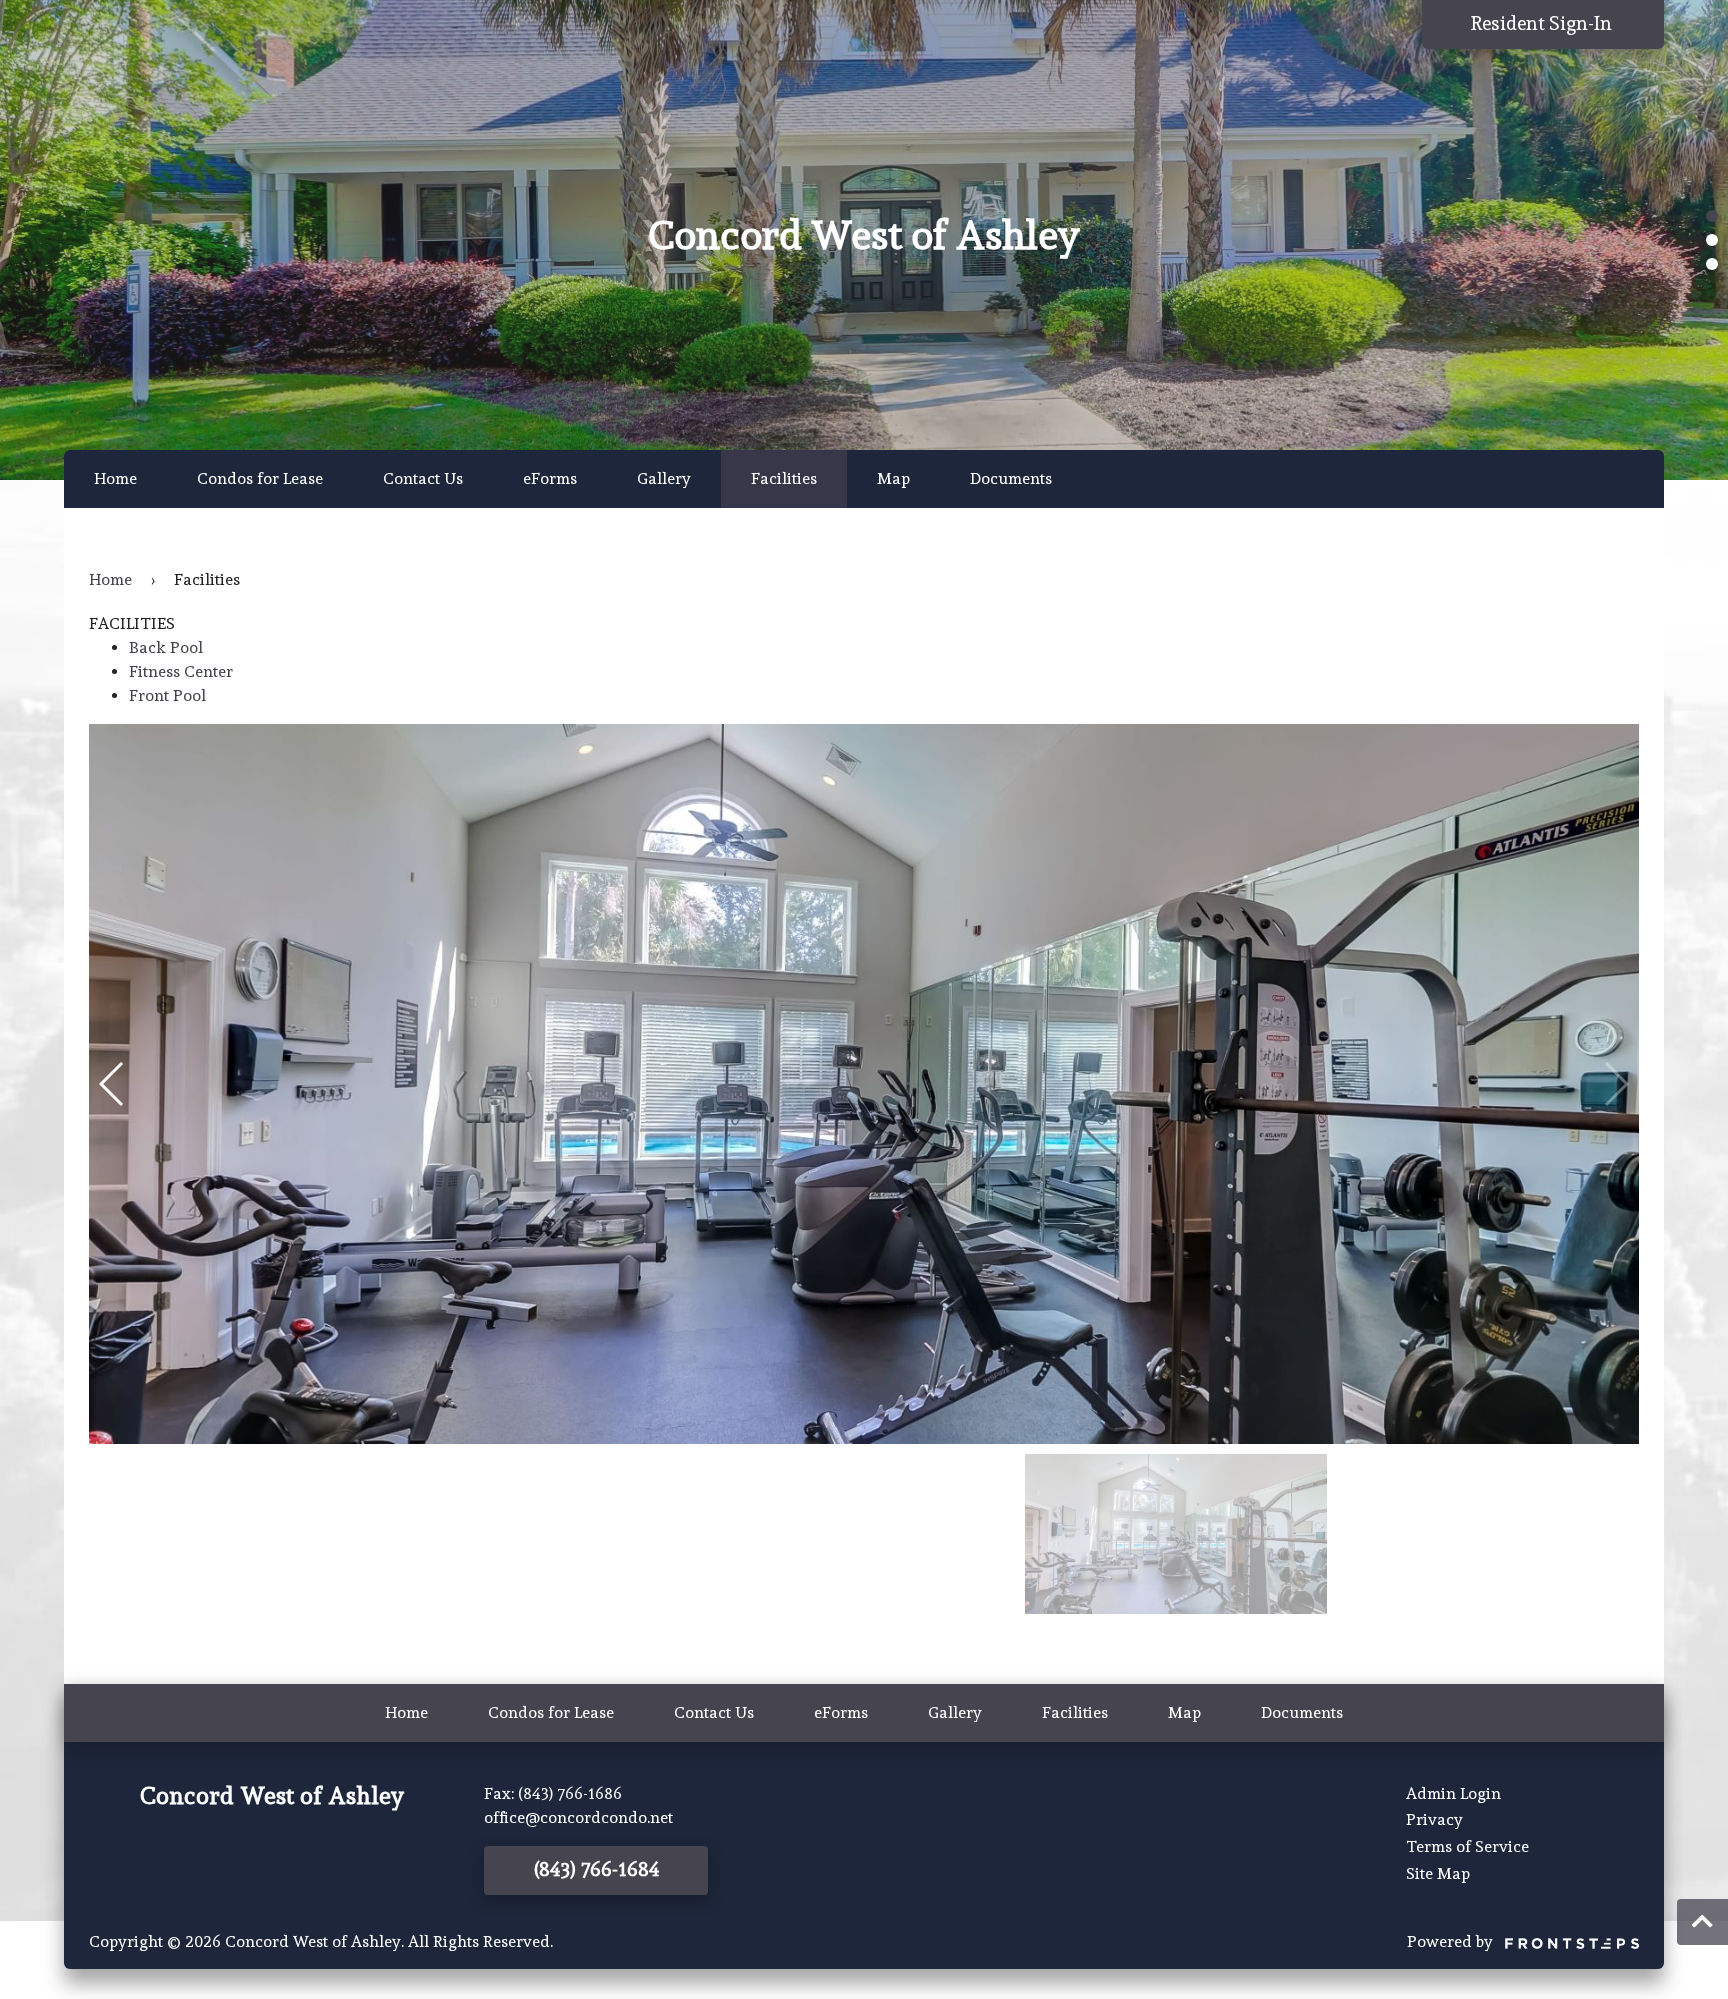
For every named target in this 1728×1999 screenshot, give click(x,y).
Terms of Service (1467, 1846)
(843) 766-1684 (596, 1869)
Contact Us (423, 478)
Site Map (1438, 1873)
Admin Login (1453, 1793)
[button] (1712, 216)
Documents (1011, 478)
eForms (550, 478)
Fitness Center (181, 671)
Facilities (784, 478)
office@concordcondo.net (578, 1817)
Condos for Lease (260, 478)
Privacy (1434, 1819)
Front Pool (167, 695)
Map (893, 478)
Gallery (664, 478)
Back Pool (166, 647)
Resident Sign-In (1543, 23)
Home (115, 478)
